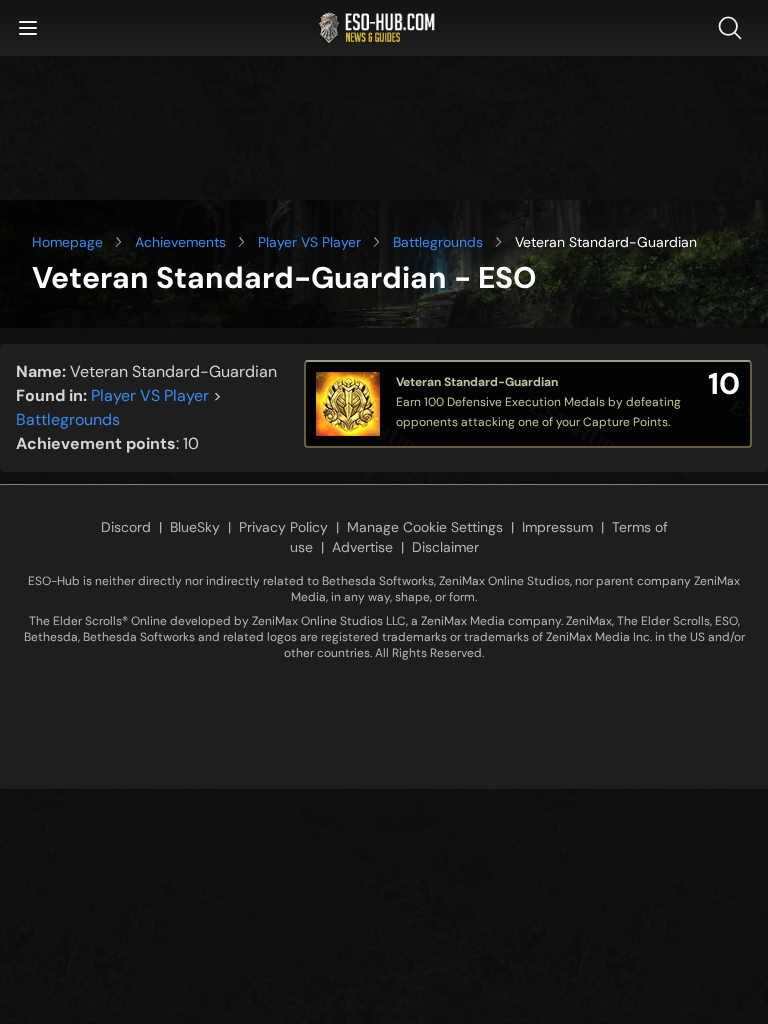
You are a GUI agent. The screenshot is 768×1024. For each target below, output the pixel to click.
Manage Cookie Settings (425, 527)
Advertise (362, 547)
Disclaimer (445, 547)
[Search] (734, 28)
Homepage (67, 242)
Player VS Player (309, 242)
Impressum (557, 527)
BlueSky (195, 527)
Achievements (180, 242)
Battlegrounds (438, 242)
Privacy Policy (283, 527)
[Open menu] (28, 28)
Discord (126, 527)
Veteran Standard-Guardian (477, 382)
